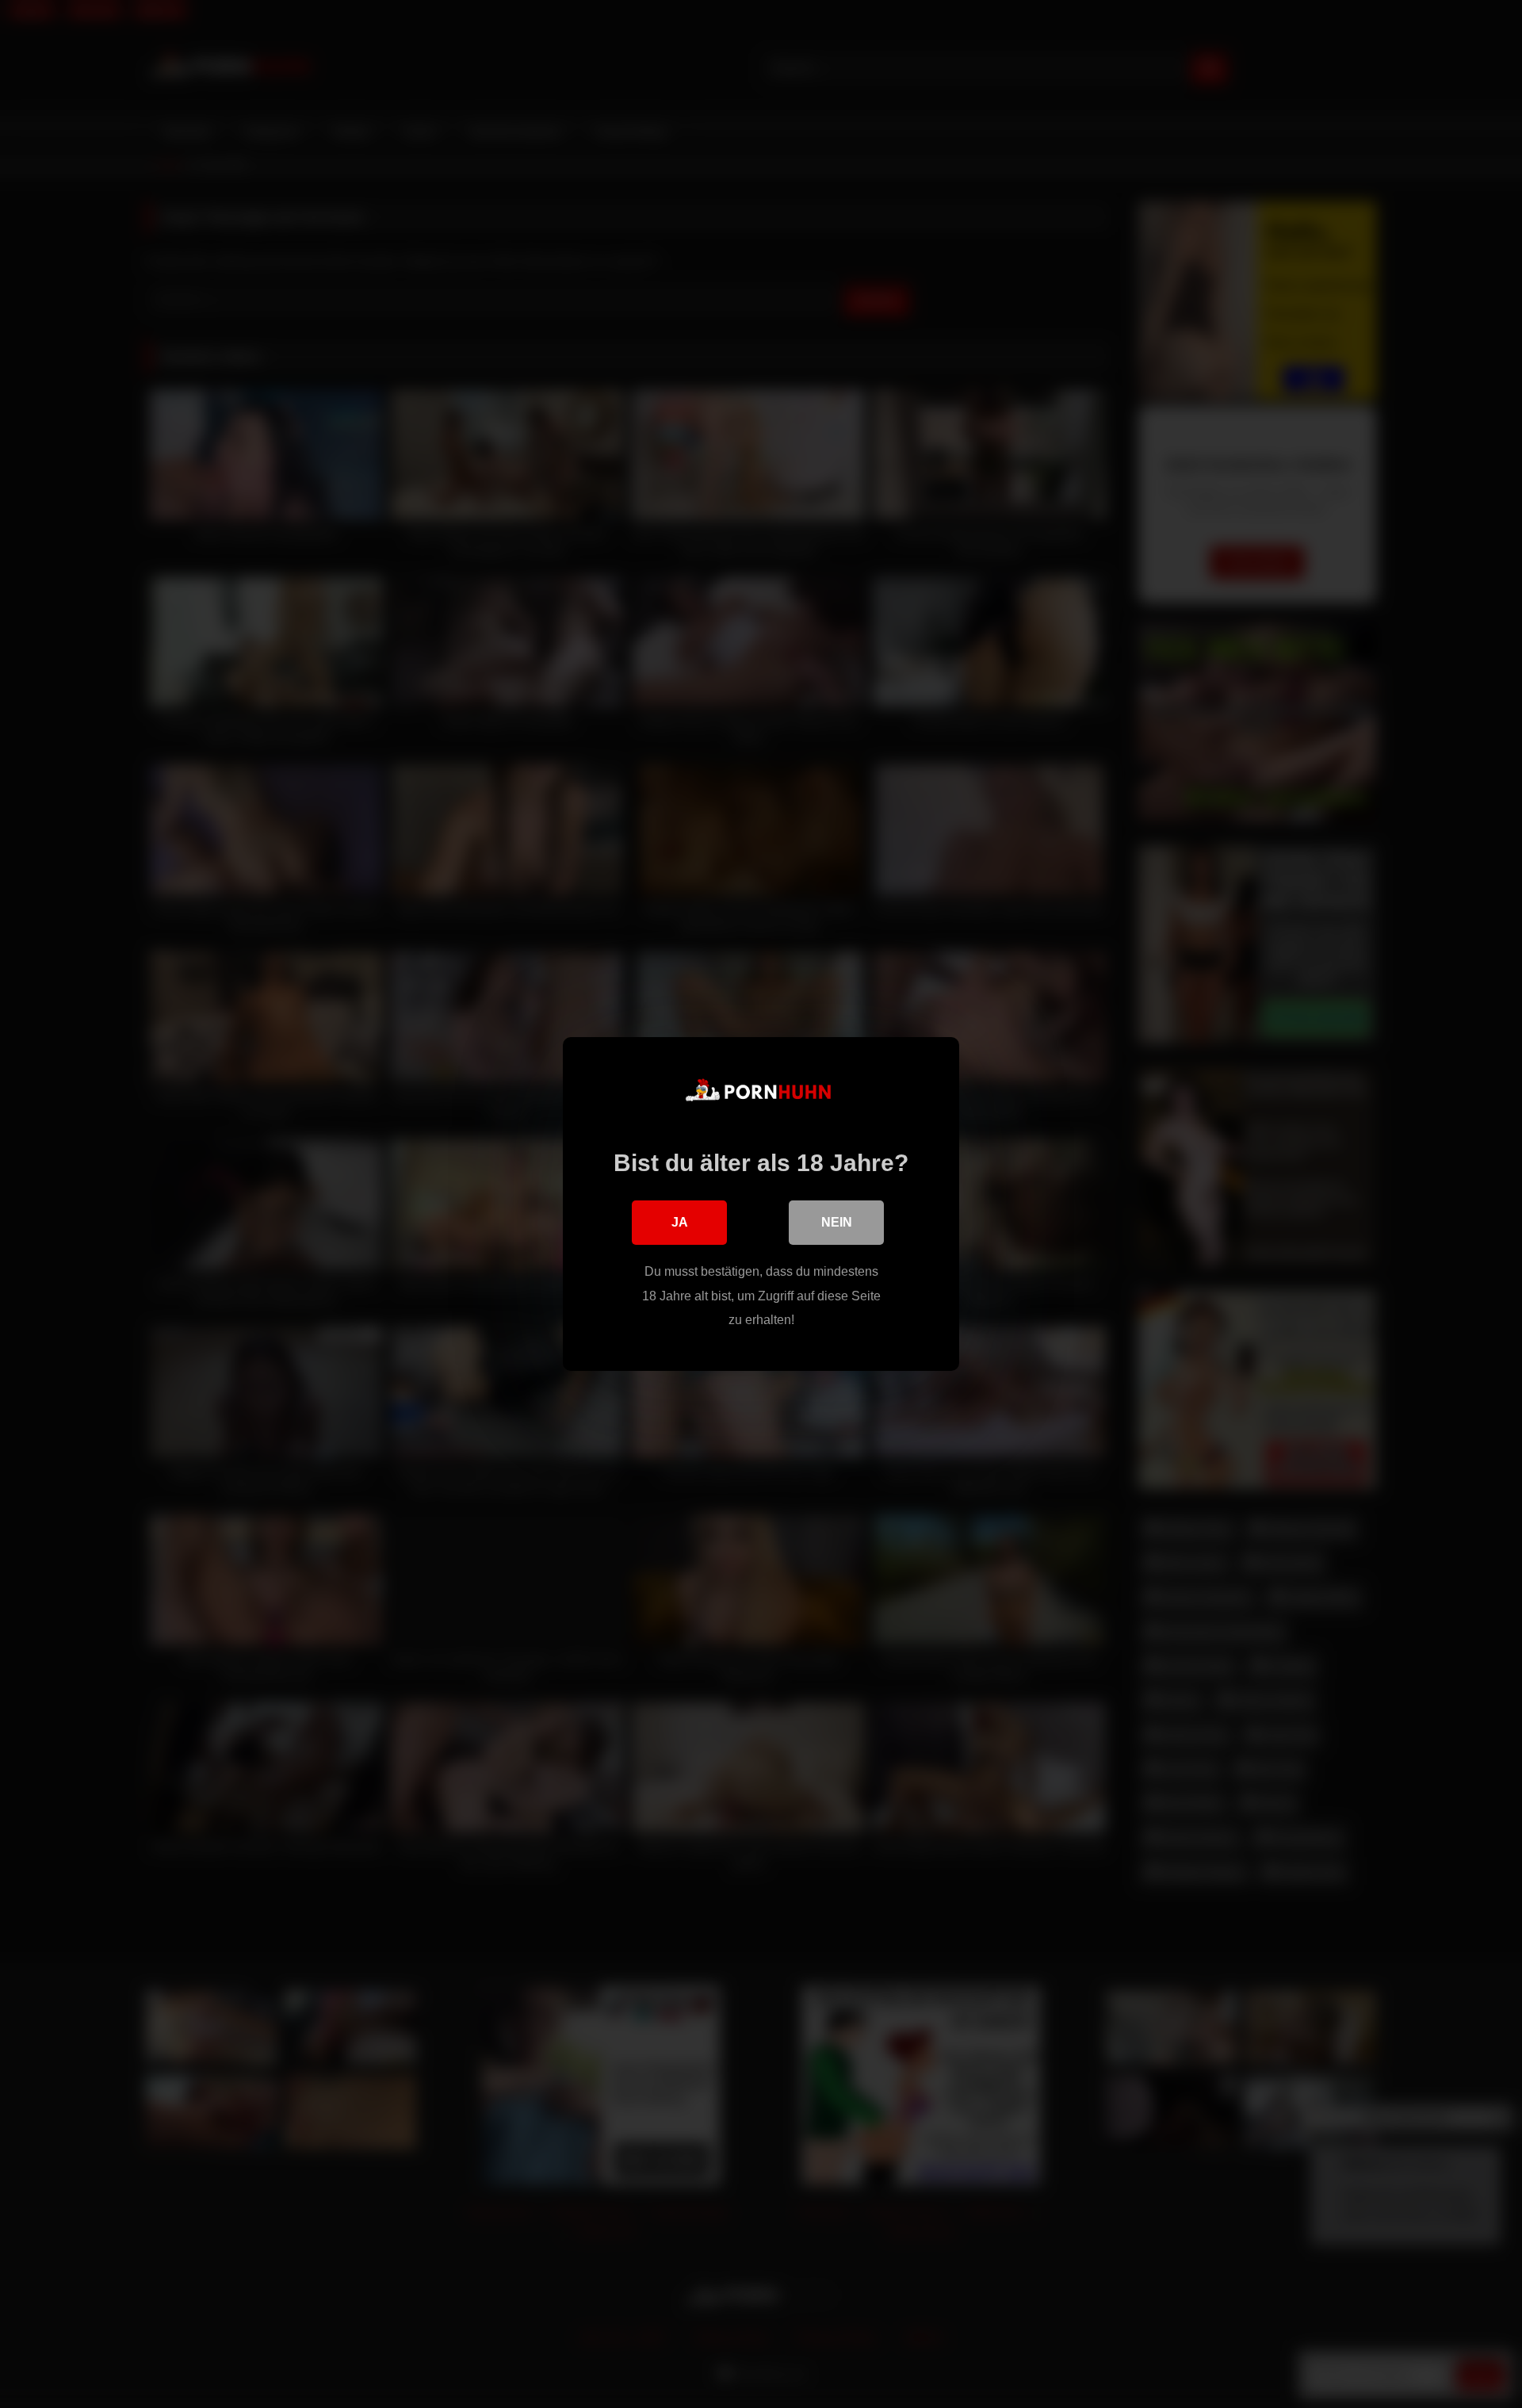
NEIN (837, 1222)
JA (680, 1222)
